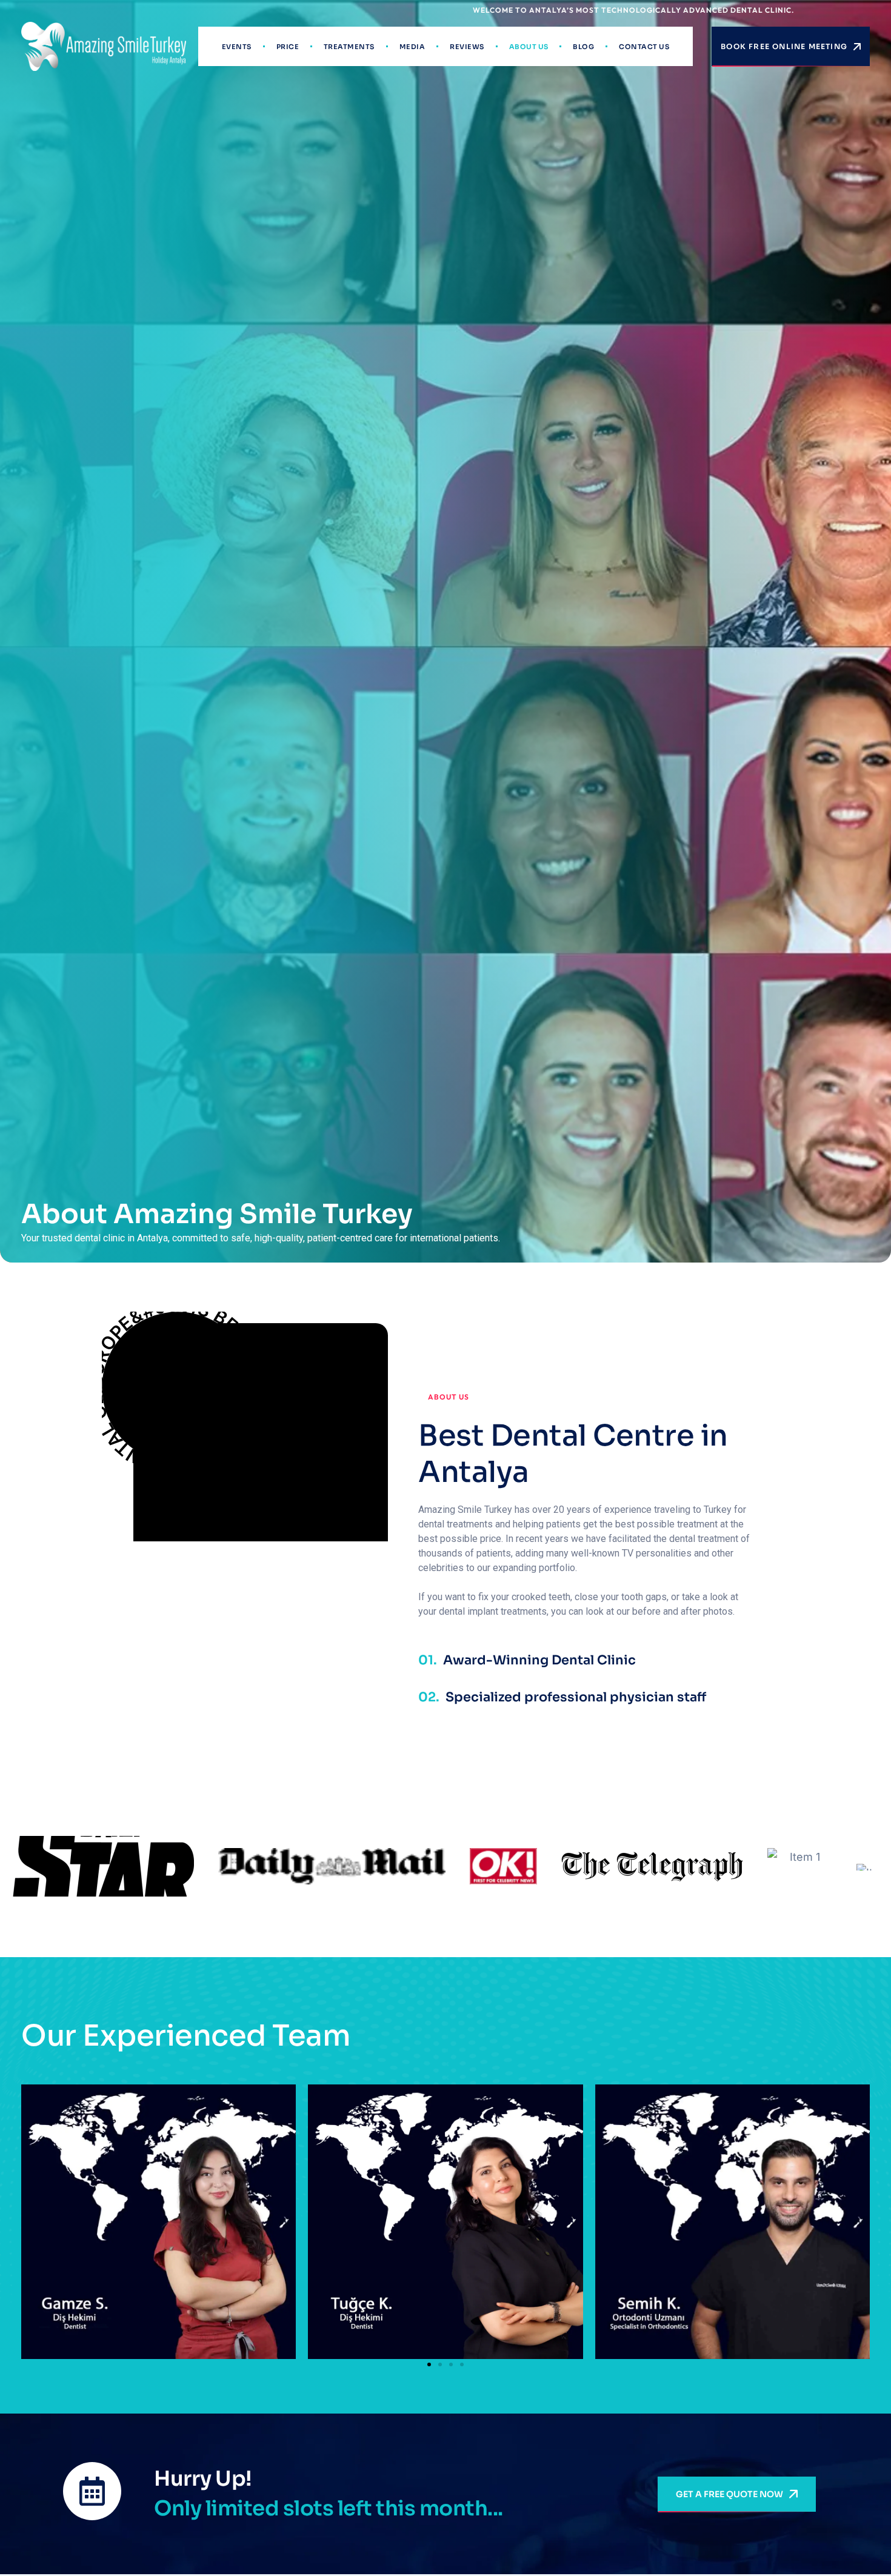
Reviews (467, 47)
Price (288, 47)
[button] (429, 2364)
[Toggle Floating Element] (844, 2541)
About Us (529, 47)
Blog (583, 47)
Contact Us (644, 47)
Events (237, 47)
